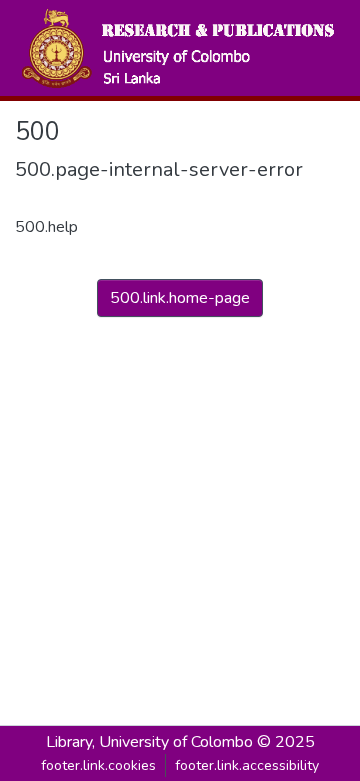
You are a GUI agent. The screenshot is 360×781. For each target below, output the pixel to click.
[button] (177, 48)
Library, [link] (70, 742)
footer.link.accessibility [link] (247, 765)
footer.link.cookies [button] (98, 765)
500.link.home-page (180, 298)
